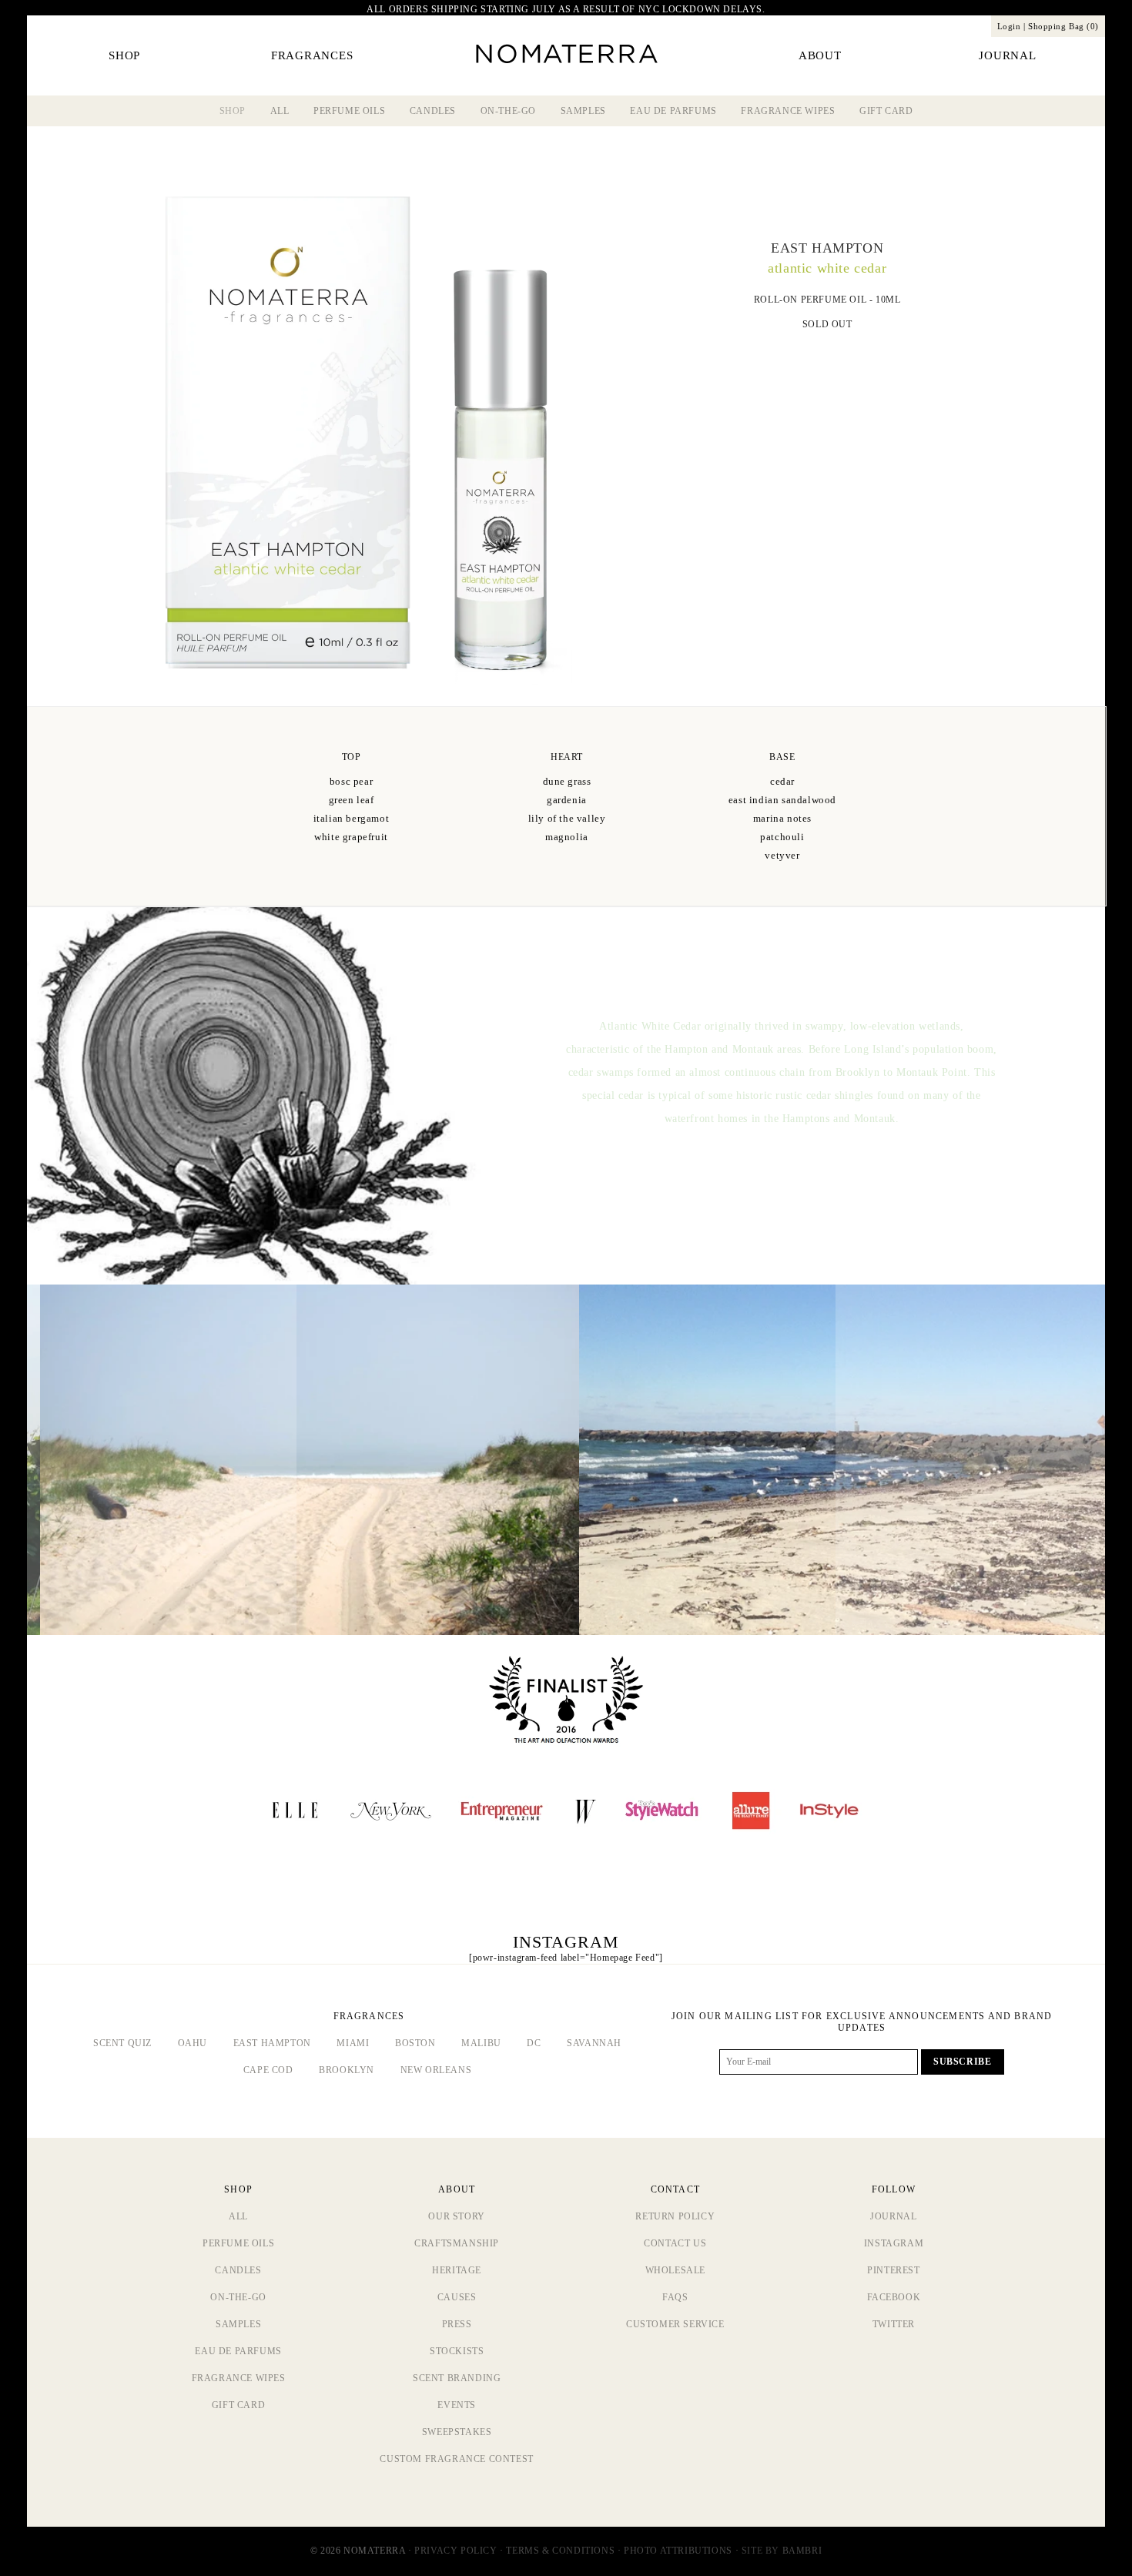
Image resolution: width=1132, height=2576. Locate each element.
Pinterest (893, 2270)
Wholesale (675, 2270)
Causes (457, 2297)
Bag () (1063, 26)
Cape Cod (268, 2070)
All (280, 111)
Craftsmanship (457, 2243)
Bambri (802, 2551)
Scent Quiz (122, 2043)
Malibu (481, 2043)
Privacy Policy (455, 2551)
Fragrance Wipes (788, 111)
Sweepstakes (457, 2432)
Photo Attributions (678, 2551)
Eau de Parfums (673, 111)
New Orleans (436, 2070)
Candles (433, 111)
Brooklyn (347, 2070)
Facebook (894, 2297)
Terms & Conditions (560, 2551)
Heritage (457, 2270)
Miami (353, 2043)
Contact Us (675, 2243)
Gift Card (886, 111)
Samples (583, 111)
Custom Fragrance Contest (456, 2459)
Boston (415, 2043)
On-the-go (508, 111)
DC (534, 2043)
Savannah (594, 2043)
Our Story (456, 2216)
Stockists (457, 2351)
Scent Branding (457, 2378)
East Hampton (272, 2043)
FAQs (675, 2297)
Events (457, 2405)
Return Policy (675, 2216)
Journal (893, 2216)
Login (1009, 26)
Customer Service (675, 2324)
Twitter (894, 2324)
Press (457, 2324)
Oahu (193, 2043)
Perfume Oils (349, 111)
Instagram (894, 2243)
